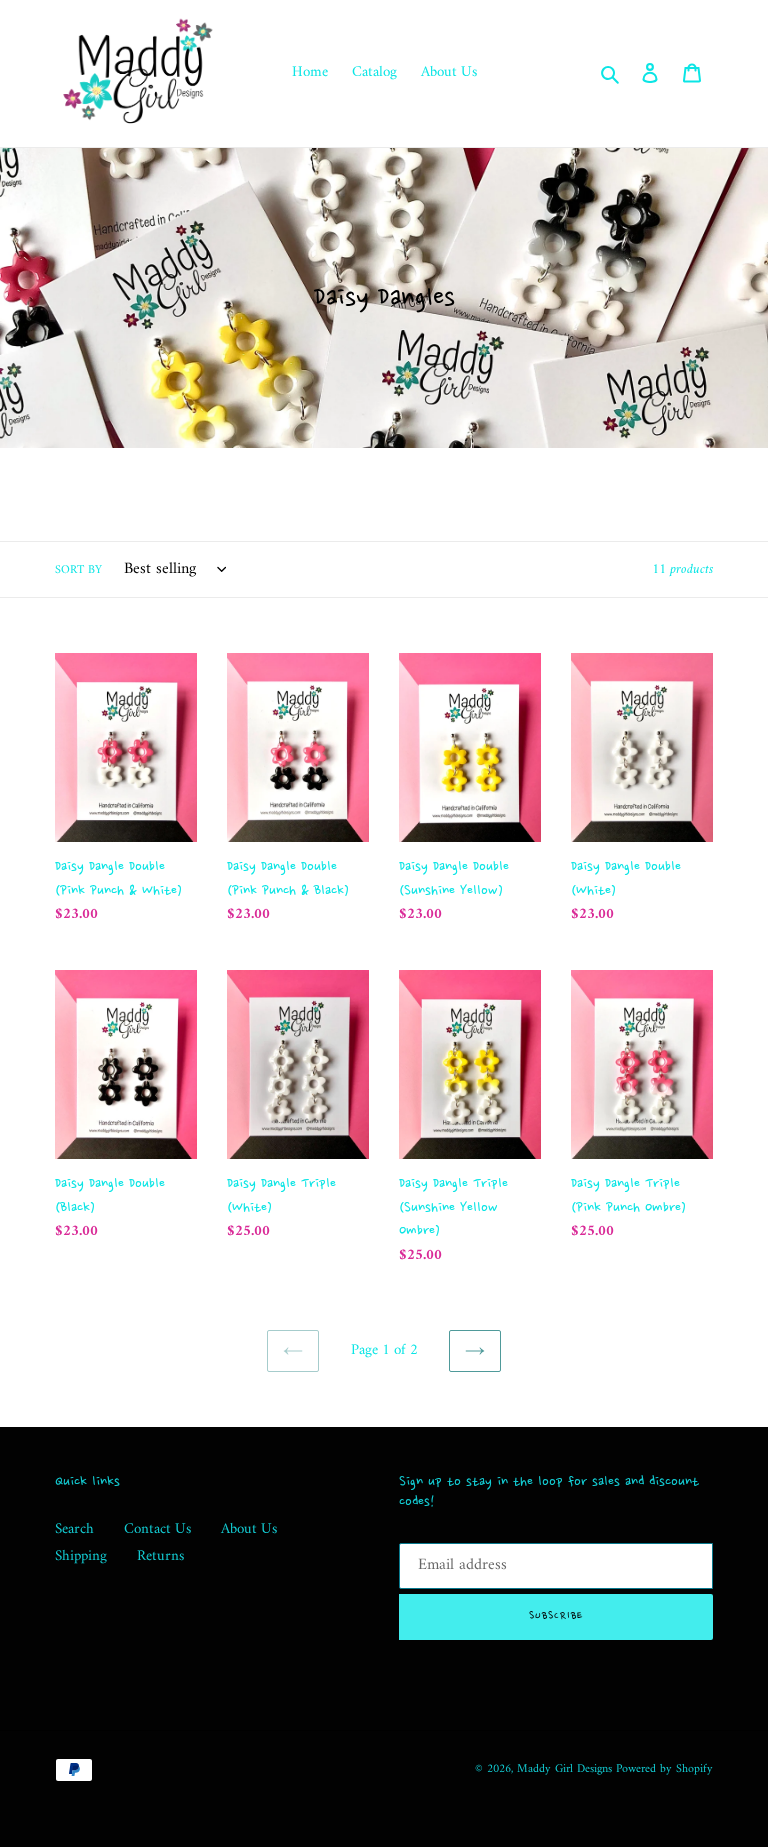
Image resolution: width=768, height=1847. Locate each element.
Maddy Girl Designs (564, 1769)
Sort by (78, 571)
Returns (160, 1556)
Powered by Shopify (664, 1769)
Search (74, 1529)
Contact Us (157, 1529)
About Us (249, 1529)
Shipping (81, 1556)
